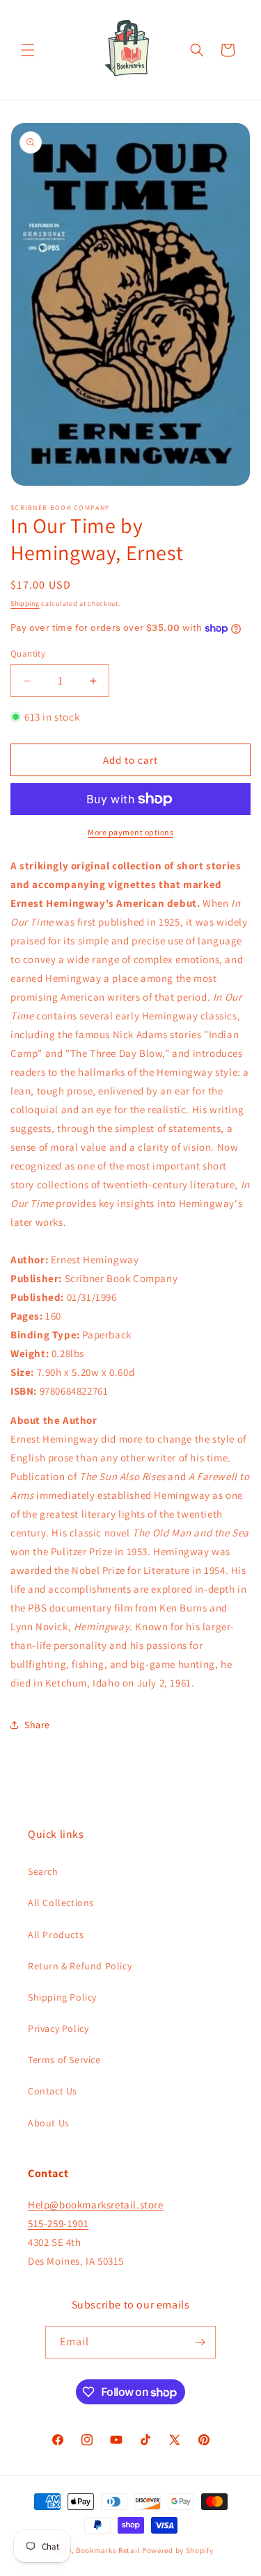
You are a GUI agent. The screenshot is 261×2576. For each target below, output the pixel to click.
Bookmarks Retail (108, 2550)
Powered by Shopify (178, 2550)
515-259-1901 (58, 2223)
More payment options (130, 832)
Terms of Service (64, 2060)
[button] (28, 50)
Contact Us (53, 2091)
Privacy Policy (58, 2028)
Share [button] (37, 1725)
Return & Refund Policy (80, 1966)
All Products (56, 1935)
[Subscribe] (200, 2342)
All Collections (61, 1903)
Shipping (25, 604)
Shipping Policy (62, 1997)
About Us (49, 2123)
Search (43, 1871)
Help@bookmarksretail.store (96, 2205)
